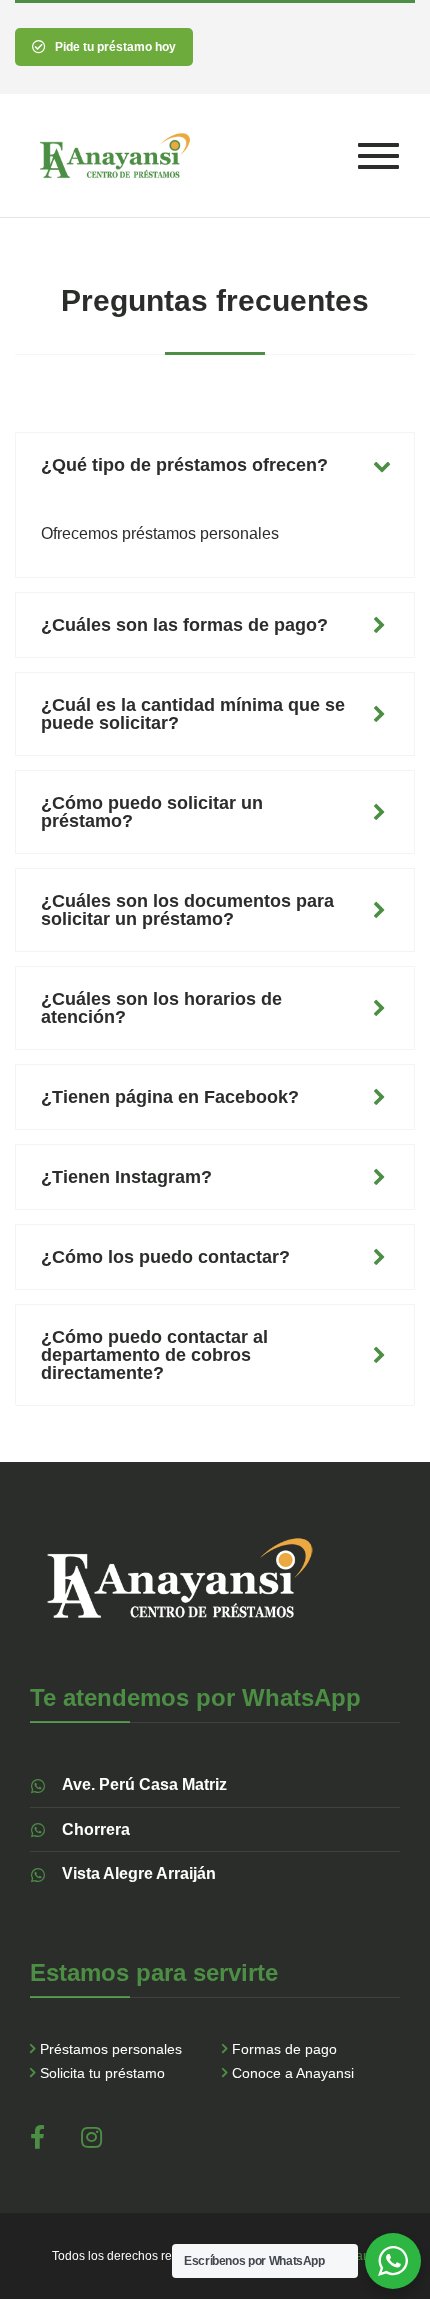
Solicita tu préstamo (102, 2073)
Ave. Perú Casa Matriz (144, 1784)
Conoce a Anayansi (293, 2073)
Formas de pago (284, 2049)
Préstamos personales (111, 2049)
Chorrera (96, 1829)
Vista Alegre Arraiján (139, 1873)
